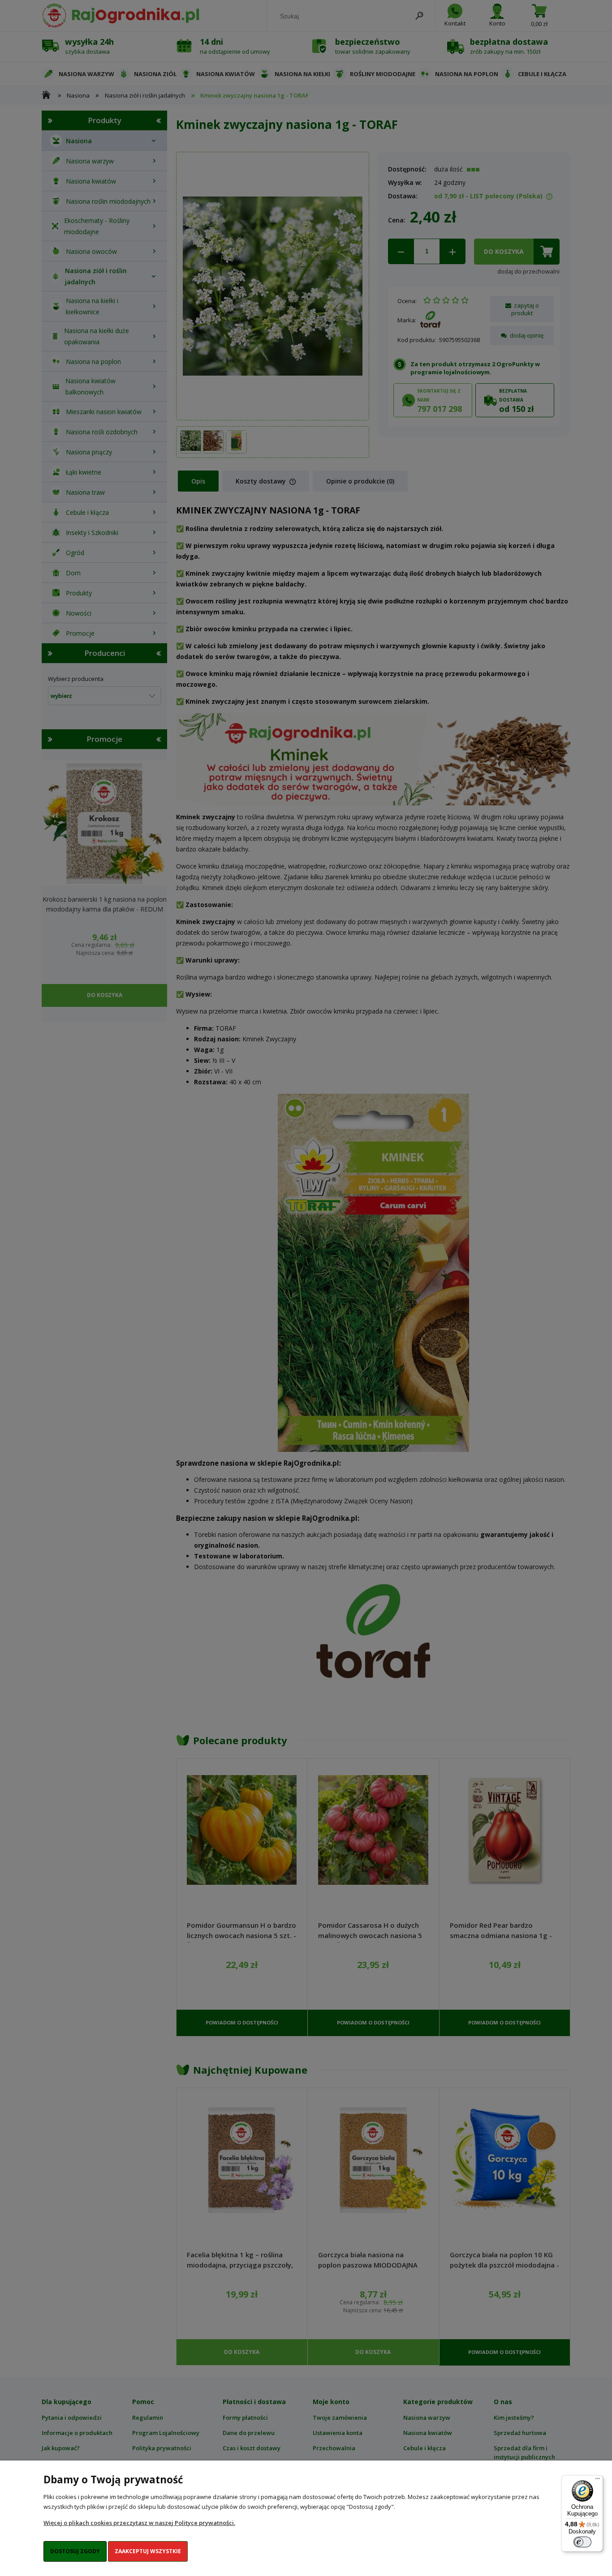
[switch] (582, 2542)
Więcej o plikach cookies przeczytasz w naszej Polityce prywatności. (139, 2523)
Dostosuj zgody (75, 2551)
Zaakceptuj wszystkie (148, 2551)
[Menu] (598, 2481)
